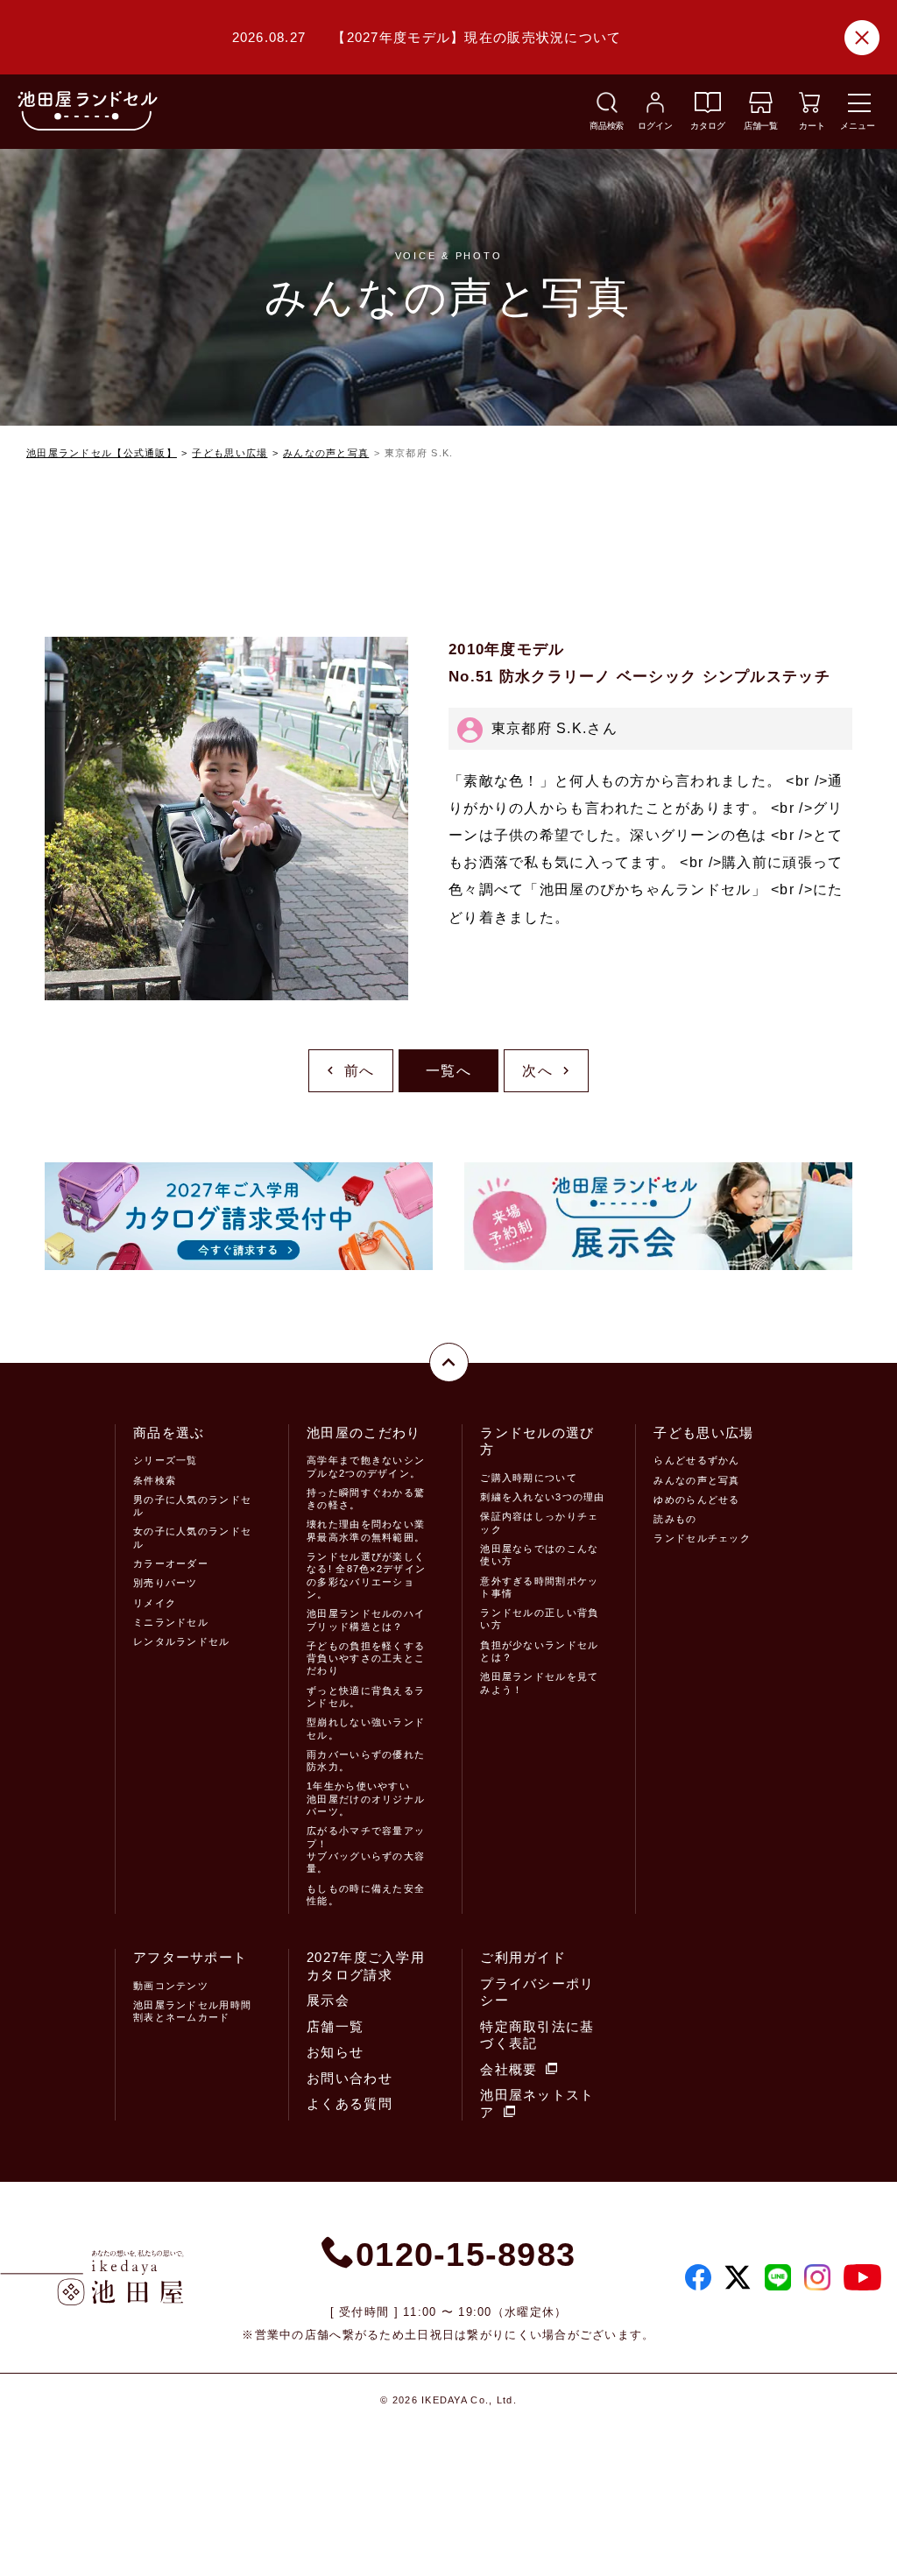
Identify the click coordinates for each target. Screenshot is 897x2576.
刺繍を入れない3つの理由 (542, 1497)
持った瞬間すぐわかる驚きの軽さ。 (366, 1499)
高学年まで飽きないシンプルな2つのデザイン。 (366, 1466)
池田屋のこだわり (364, 1433)
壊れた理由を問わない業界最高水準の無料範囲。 (366, 1530)
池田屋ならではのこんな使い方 (539, 1555)
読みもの (675, 1519)
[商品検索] (607, 108)
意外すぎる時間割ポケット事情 (539, 1587)
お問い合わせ (350, 2078)
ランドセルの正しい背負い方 (539, 1619)
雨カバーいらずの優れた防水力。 (366, 1761)
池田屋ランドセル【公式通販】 (102, 453)
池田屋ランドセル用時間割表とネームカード (192, 2011)
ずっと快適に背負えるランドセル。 (366, 1697)
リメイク (155, 1603)
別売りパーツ (166, 1583)
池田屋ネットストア (537, 2103)
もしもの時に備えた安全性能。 (366, 1895)
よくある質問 (350, 2103)
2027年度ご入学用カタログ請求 (366, 1966)
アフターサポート (190, 1957)
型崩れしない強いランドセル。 (366, 1728)
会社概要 (509, 2069)
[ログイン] (655, 108)
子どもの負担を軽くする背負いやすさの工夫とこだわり (366, 1659)
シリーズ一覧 (166, 1460)
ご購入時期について (529, 1478)
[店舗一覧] (761, 108)
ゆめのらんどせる (696, 1500)
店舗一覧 (335, 2026)
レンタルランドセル (182, 1641)
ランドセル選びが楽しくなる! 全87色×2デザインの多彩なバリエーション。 (366, 1575)
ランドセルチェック (702, 1538)
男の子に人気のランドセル (192, 1506)
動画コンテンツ (171, 1986)
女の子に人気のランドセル (192, 1537)
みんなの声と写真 (326, 453)
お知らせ (335, 2052)
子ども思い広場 (230, 453)
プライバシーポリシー (537, 1992)
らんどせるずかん (696, 1460)
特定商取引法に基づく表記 (537, 2035)
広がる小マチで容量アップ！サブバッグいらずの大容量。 (366, 1849)
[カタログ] (708, 108)
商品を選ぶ (169, 1433)
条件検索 (155, 1480)
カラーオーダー (171, 1563)
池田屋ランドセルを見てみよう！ (539, 1683)
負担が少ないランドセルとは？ (539, 1651)
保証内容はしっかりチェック (539, 1522)
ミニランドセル (171, 1622)
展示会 (328, 2000)
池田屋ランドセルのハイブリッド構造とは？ (366, 1620)
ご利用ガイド (523, 1957)
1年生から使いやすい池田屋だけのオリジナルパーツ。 (366, 1799)
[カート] (809, 108)
